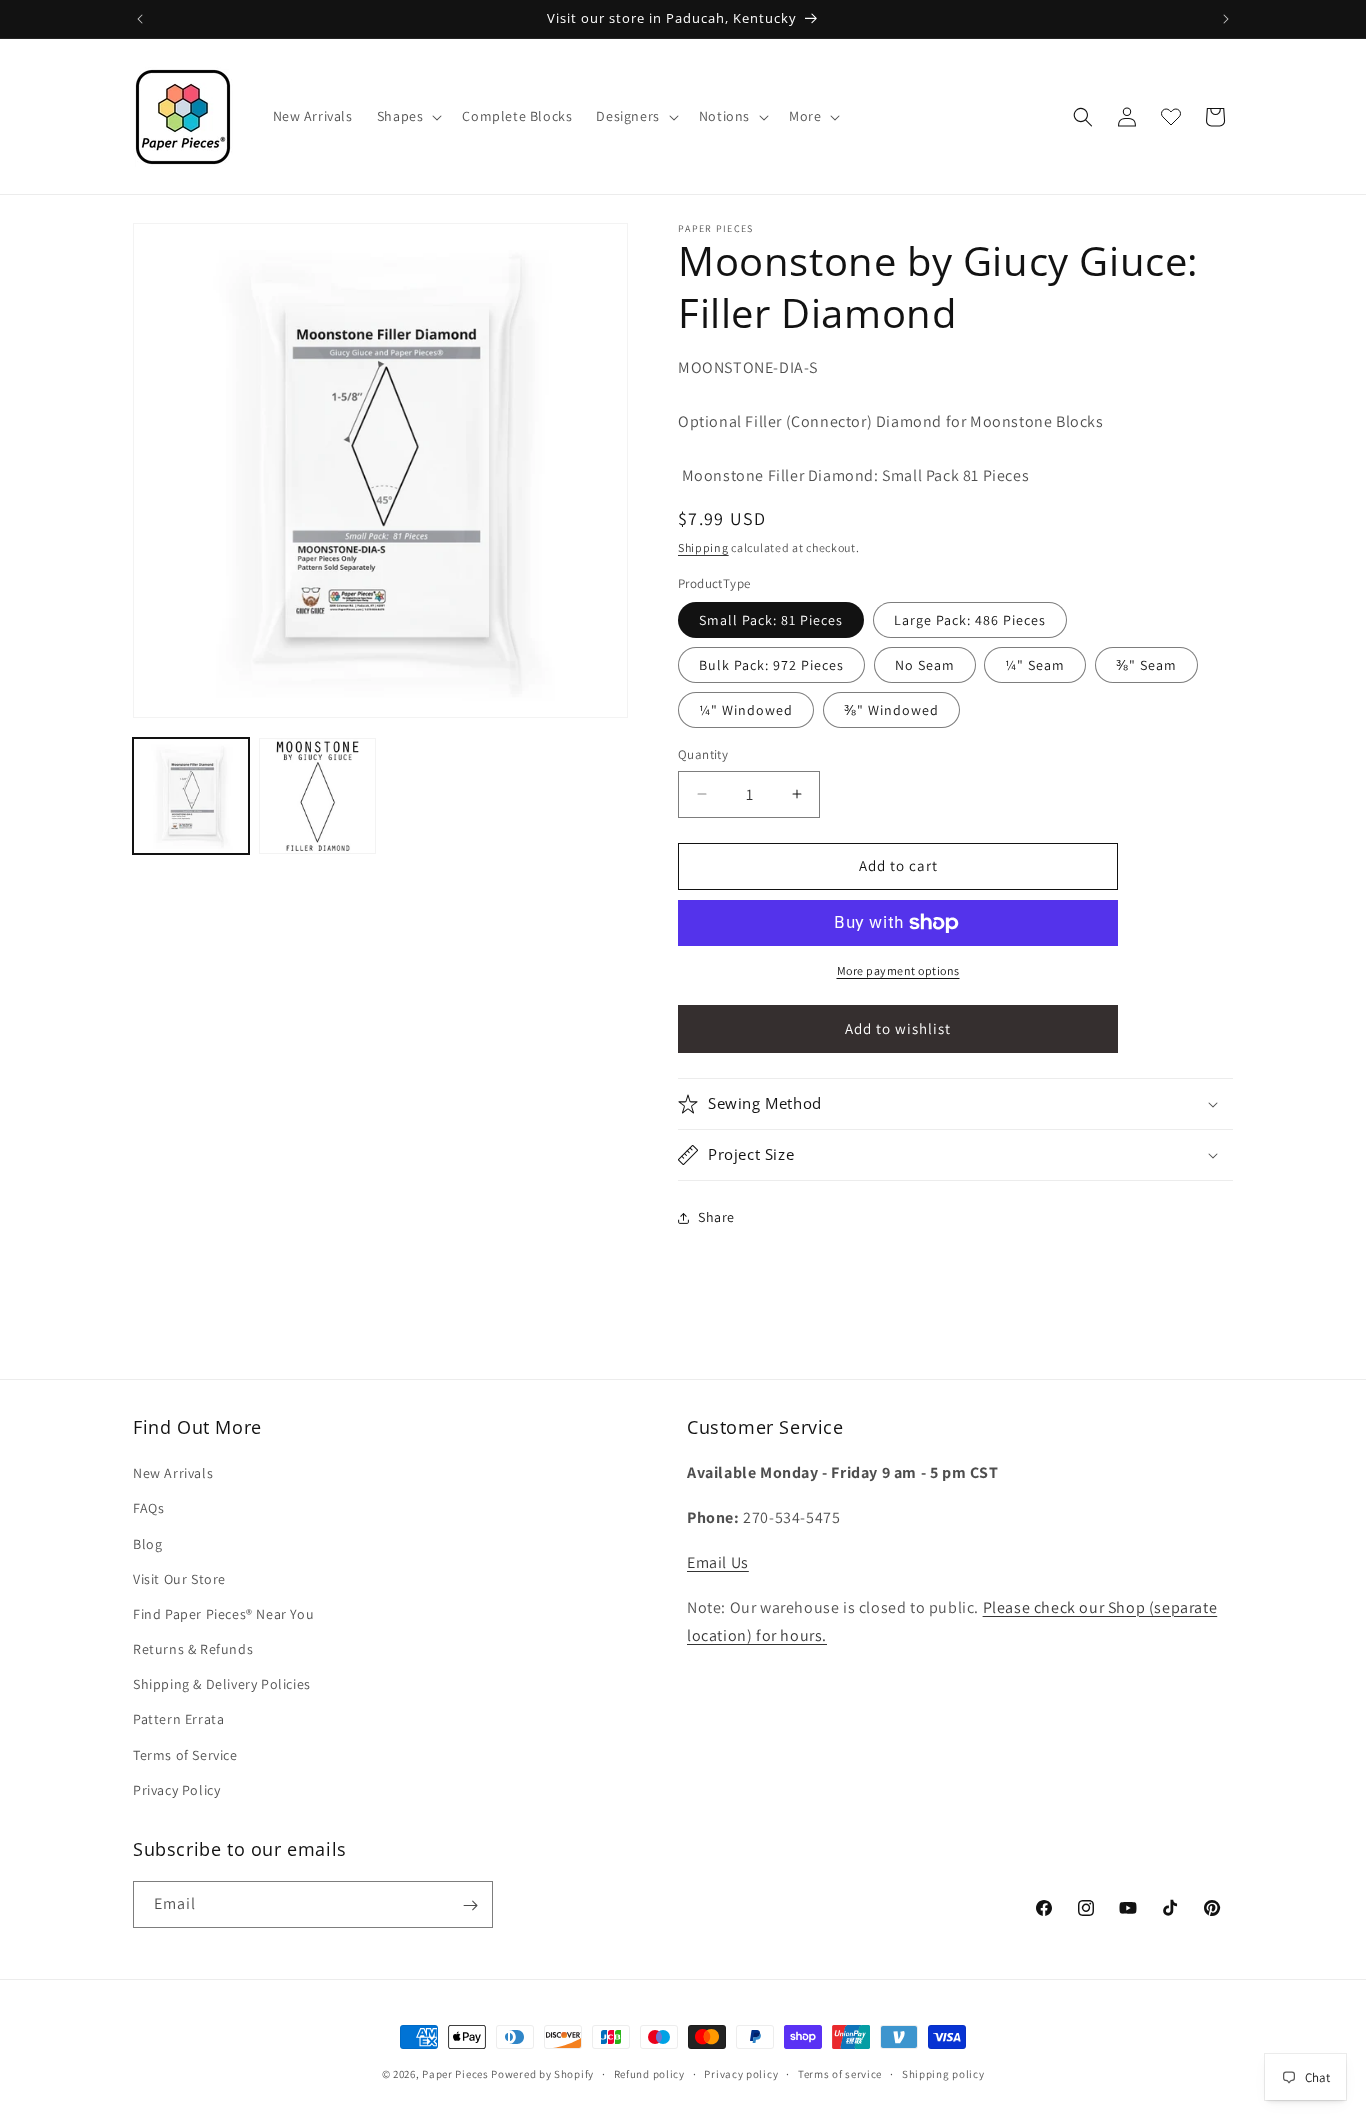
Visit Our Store (179, 1579)
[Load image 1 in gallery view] (191, 796)
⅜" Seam (1146, 665)
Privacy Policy (176, 1790)
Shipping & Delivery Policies (222, 1684)
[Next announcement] (1226, 19)
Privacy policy (741, 2073)
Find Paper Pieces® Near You (223, 1614)
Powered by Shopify (542, 2074)
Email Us (718, 1562)
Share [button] (716, 1217)
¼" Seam (1035, 665)
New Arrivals (173, 1473)
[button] (408, 116)
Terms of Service (185, 1755)
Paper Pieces (455, 2074)
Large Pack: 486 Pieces (970, 620)
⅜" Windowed (891, 710)
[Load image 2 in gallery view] (317, 796)
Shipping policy (943, 2073)
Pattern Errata (178, 1720)
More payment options (898, 970)
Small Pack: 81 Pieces (771, 620)
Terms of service (840, 2073)
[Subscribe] (470, 1905)
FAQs (148, 1509)
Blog (147, 1544)
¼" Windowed (746, 710)
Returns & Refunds (193, 1649)
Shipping (703, 547)
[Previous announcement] (140, 19)
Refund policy (649, 2073)
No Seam (925, 665)
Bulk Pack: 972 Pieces (771, 665)
